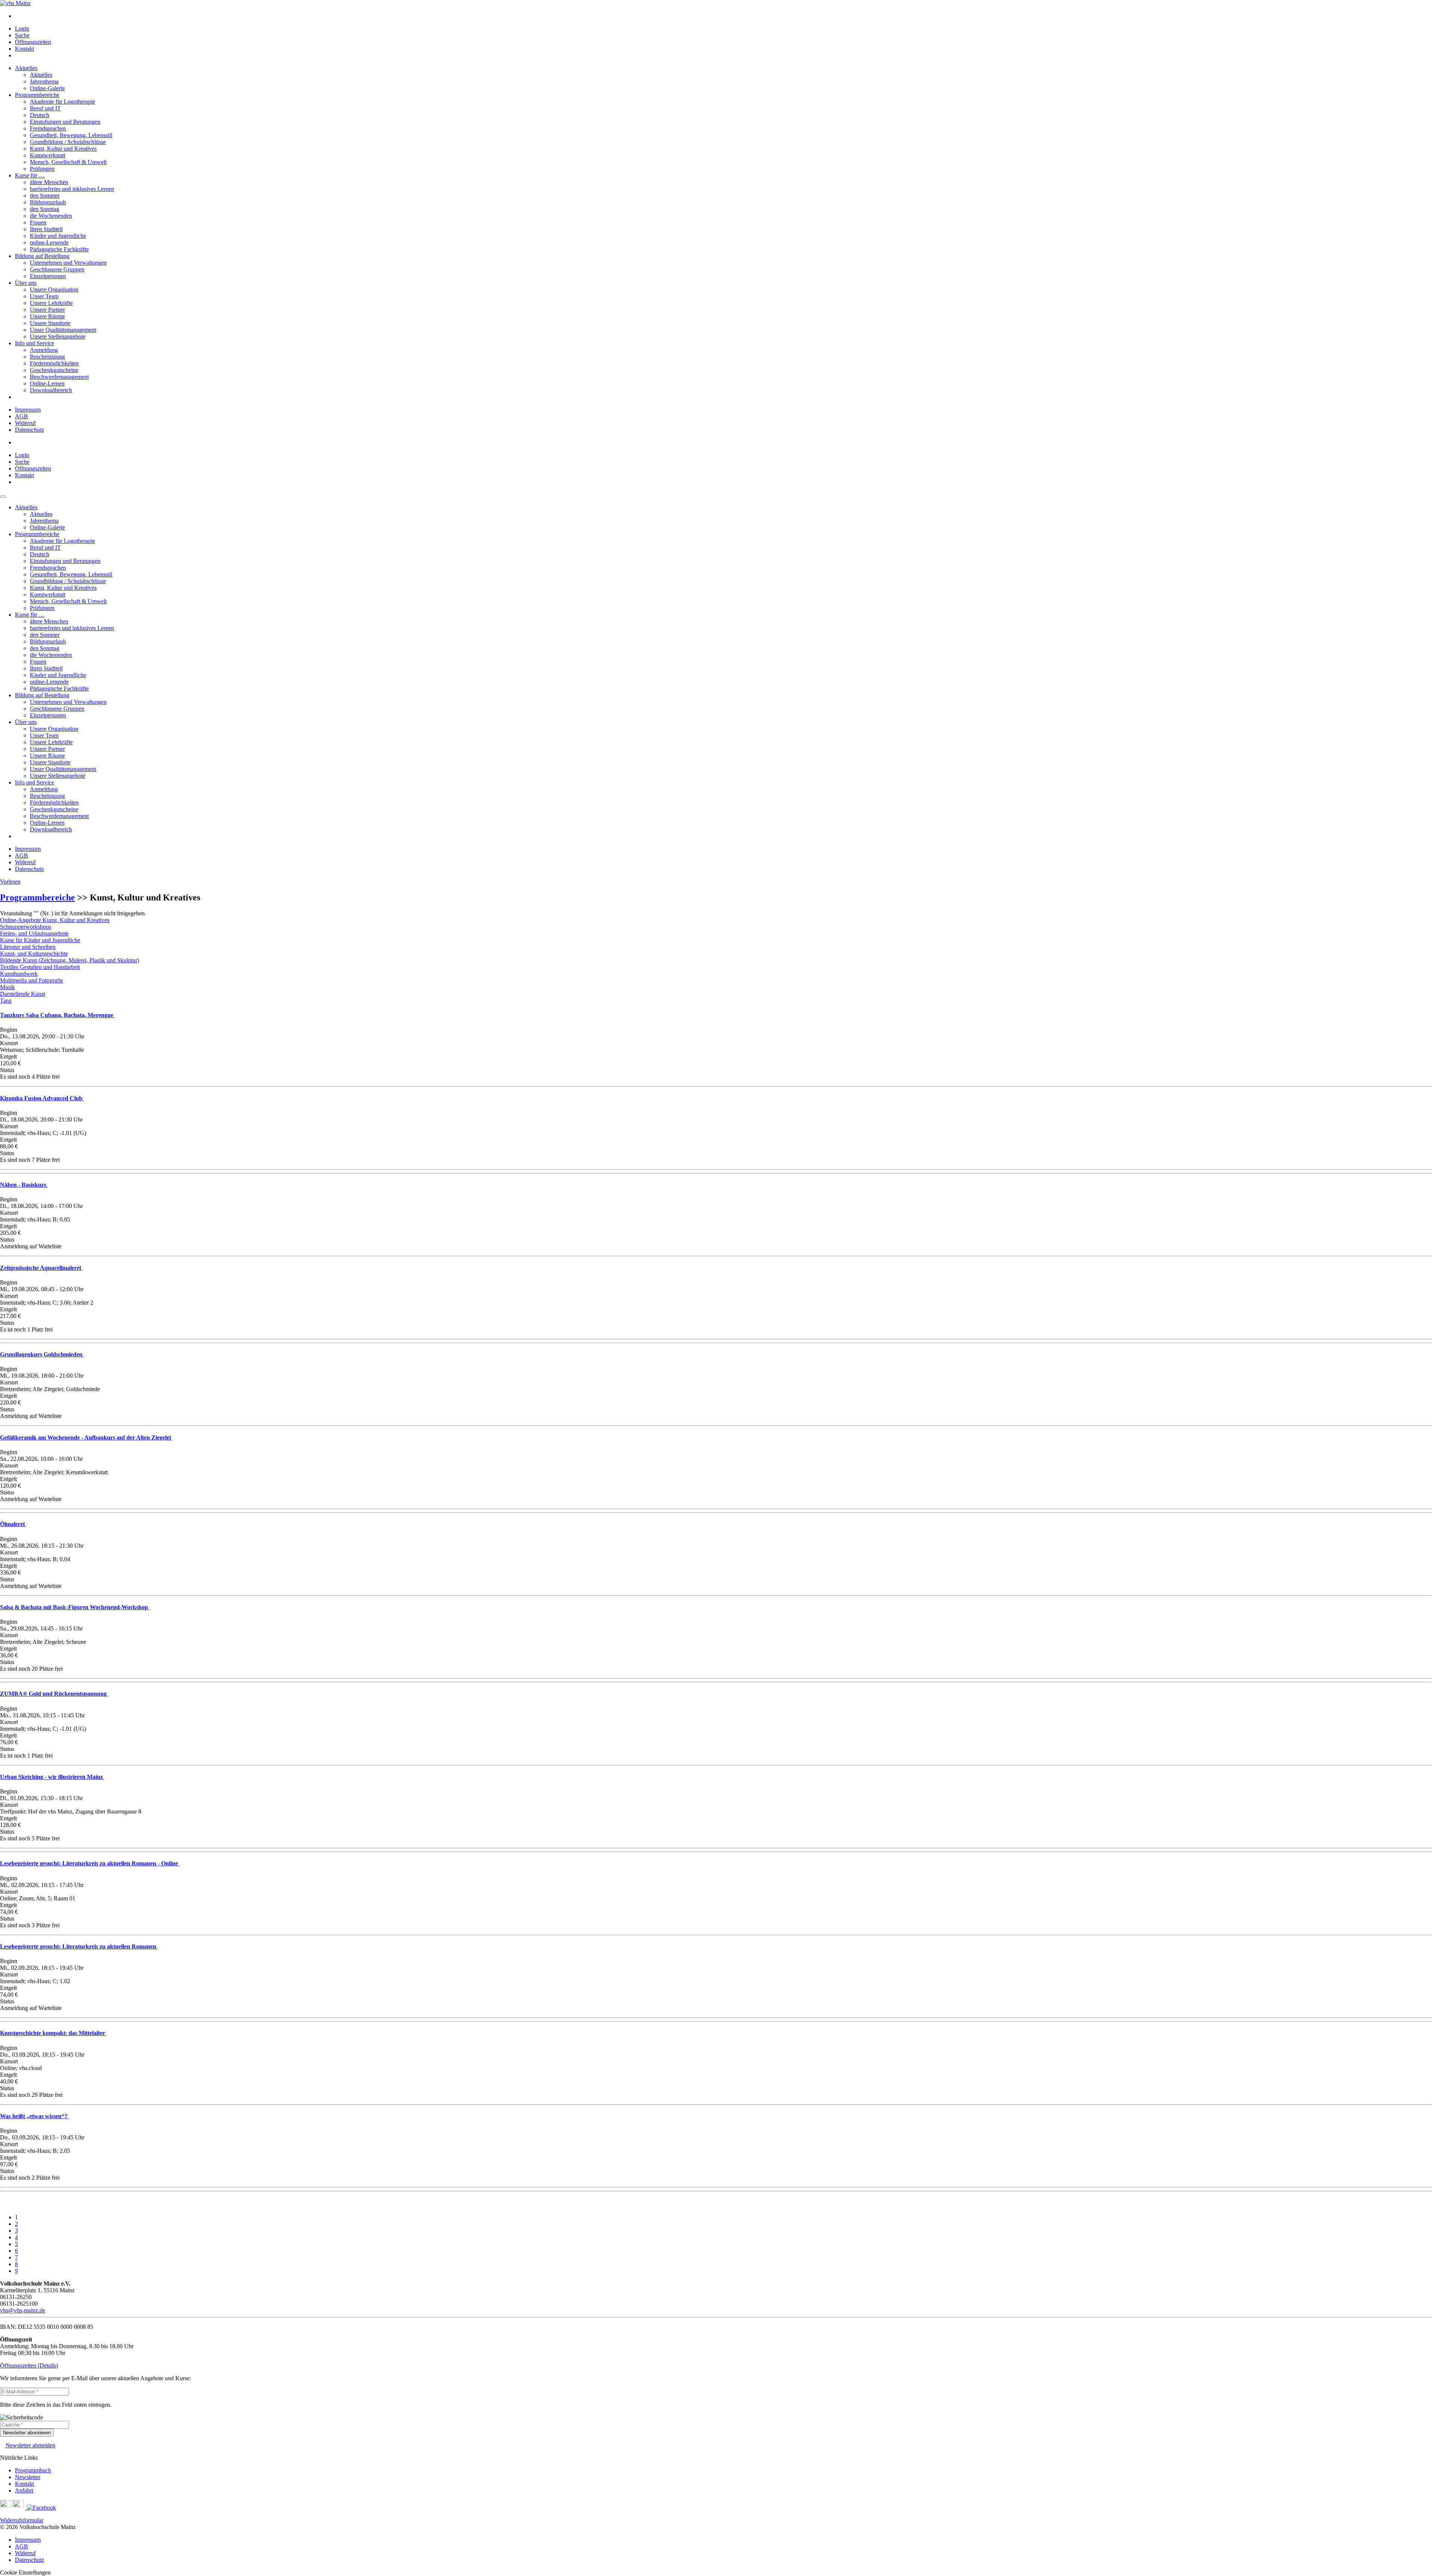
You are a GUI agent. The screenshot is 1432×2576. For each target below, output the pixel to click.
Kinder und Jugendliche (58, 236)
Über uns (26, 283)
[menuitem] (723, 16)
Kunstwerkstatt (48, 155)
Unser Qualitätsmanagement (63, 330)
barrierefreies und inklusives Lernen (72, 189)
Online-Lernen (47, 383)
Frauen (38, 222)
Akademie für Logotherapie (62, 102)
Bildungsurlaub (48, 202)
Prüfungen (42, 169)
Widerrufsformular (22, 2520)
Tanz (6, 1001)
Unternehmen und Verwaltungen (68, 263)
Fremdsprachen (48, 128)
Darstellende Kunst (23, 994)
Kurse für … (30, 175)
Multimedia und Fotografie (32, 980)
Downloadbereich (51, 390)
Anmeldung (44, 350)
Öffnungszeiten (33, 42)
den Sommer (45, 196)
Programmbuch (33, 2470)
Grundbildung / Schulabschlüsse (68, 142)
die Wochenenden (51, 216)
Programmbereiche (37, 95)
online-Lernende (49, 243)
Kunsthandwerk (19, 974)
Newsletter (28, 2477)
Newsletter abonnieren (27, 2433)
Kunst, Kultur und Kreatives (63, 149)
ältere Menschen (49, 182)
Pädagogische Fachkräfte (59, 249)
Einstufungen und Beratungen (65, 122)
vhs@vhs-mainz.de (23, 2310)
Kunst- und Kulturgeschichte (34, 954)
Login (22, 29)
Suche (22, 35)
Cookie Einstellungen (25, 2572)
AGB (21, 416)
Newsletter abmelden (30, 2445)
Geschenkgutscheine (54, 370)
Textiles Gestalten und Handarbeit (40, 967)
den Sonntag (45, 209)
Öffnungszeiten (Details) (29, 2366)
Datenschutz (29, 430)
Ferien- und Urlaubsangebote (34, 933)
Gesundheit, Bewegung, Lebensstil (71, 135)
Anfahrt (24, 2490)
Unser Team (44, 296)
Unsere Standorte (50, 323)
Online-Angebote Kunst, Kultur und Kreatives (55, 920)
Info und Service (34, 343)
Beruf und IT (45, 108)
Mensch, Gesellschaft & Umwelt (68, 162)
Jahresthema (44, 81)
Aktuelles (26, 68)
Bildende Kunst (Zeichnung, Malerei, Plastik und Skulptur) (70, 960)
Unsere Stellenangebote (58, 336)
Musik (7, 987)
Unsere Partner (47, 310)
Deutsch (40, 115)
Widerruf (25, 423)
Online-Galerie (47, 88)
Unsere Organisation (54, 290)
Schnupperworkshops (26, 927)
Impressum (28, 410)
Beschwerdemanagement (59, 377)
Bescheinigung (47, 357)
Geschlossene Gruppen (57, 269)
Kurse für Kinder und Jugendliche (40, 940)
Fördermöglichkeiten (54, 363)
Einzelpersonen (48, 276)
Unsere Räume (47, 316)
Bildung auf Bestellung (42, 256)
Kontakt (24, 49)
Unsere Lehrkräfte (51, 303)
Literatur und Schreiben (28, 947)
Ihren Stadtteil (46, 229)
